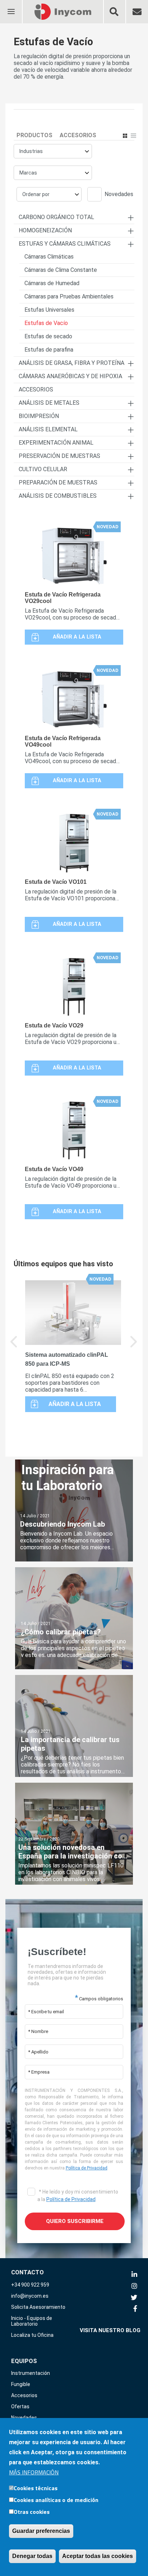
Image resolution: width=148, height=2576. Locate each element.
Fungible (21, 2384)
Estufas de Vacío (46, 323)
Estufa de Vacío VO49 (54, 1169)
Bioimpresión (39, 416)
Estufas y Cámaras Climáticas (65, 244)
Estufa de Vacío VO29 (54, 1025)
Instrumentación (31, 2373)
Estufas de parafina (49, 350)
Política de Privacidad (87, 2168)
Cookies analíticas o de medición (56, 2500)
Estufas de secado (48, 336)
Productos (34, 135)
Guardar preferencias (41, 2531)
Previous (14, 1347)
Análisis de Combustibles (58, 496)
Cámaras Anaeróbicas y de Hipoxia (70, 376)
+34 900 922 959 (30, 2285)
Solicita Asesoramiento (38, 2307)
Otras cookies (32, 2512)
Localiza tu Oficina (32, 2335)
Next (134, 1347)
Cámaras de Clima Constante (61, 270)
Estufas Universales (49, 310)
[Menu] (11, 7)
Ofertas (20, 2406)
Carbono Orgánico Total (56, 217)
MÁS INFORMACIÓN (34, 2472)
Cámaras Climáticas (49, 257)
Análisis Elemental (48, 429)
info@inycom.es (30, 2296)
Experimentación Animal (56, 443)
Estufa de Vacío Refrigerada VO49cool (63, 741)
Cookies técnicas (36, 2488)
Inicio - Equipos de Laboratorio (32, 2321)
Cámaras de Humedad (52, 283)
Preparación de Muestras (58, 482)
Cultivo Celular (43, 469)
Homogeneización (45, 230)
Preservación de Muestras (59, 456)
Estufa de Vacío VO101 (56, 882)
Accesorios (78, 135)
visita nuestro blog (110, 2330)
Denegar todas (32, 2556)
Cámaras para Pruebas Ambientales (69, 296)
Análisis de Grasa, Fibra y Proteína (71, 363)
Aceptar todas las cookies (98, 2556)
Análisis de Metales (49, 403)
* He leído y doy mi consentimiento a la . (78, 2196)
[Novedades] (96, 195)
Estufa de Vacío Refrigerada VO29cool (63, 598)
